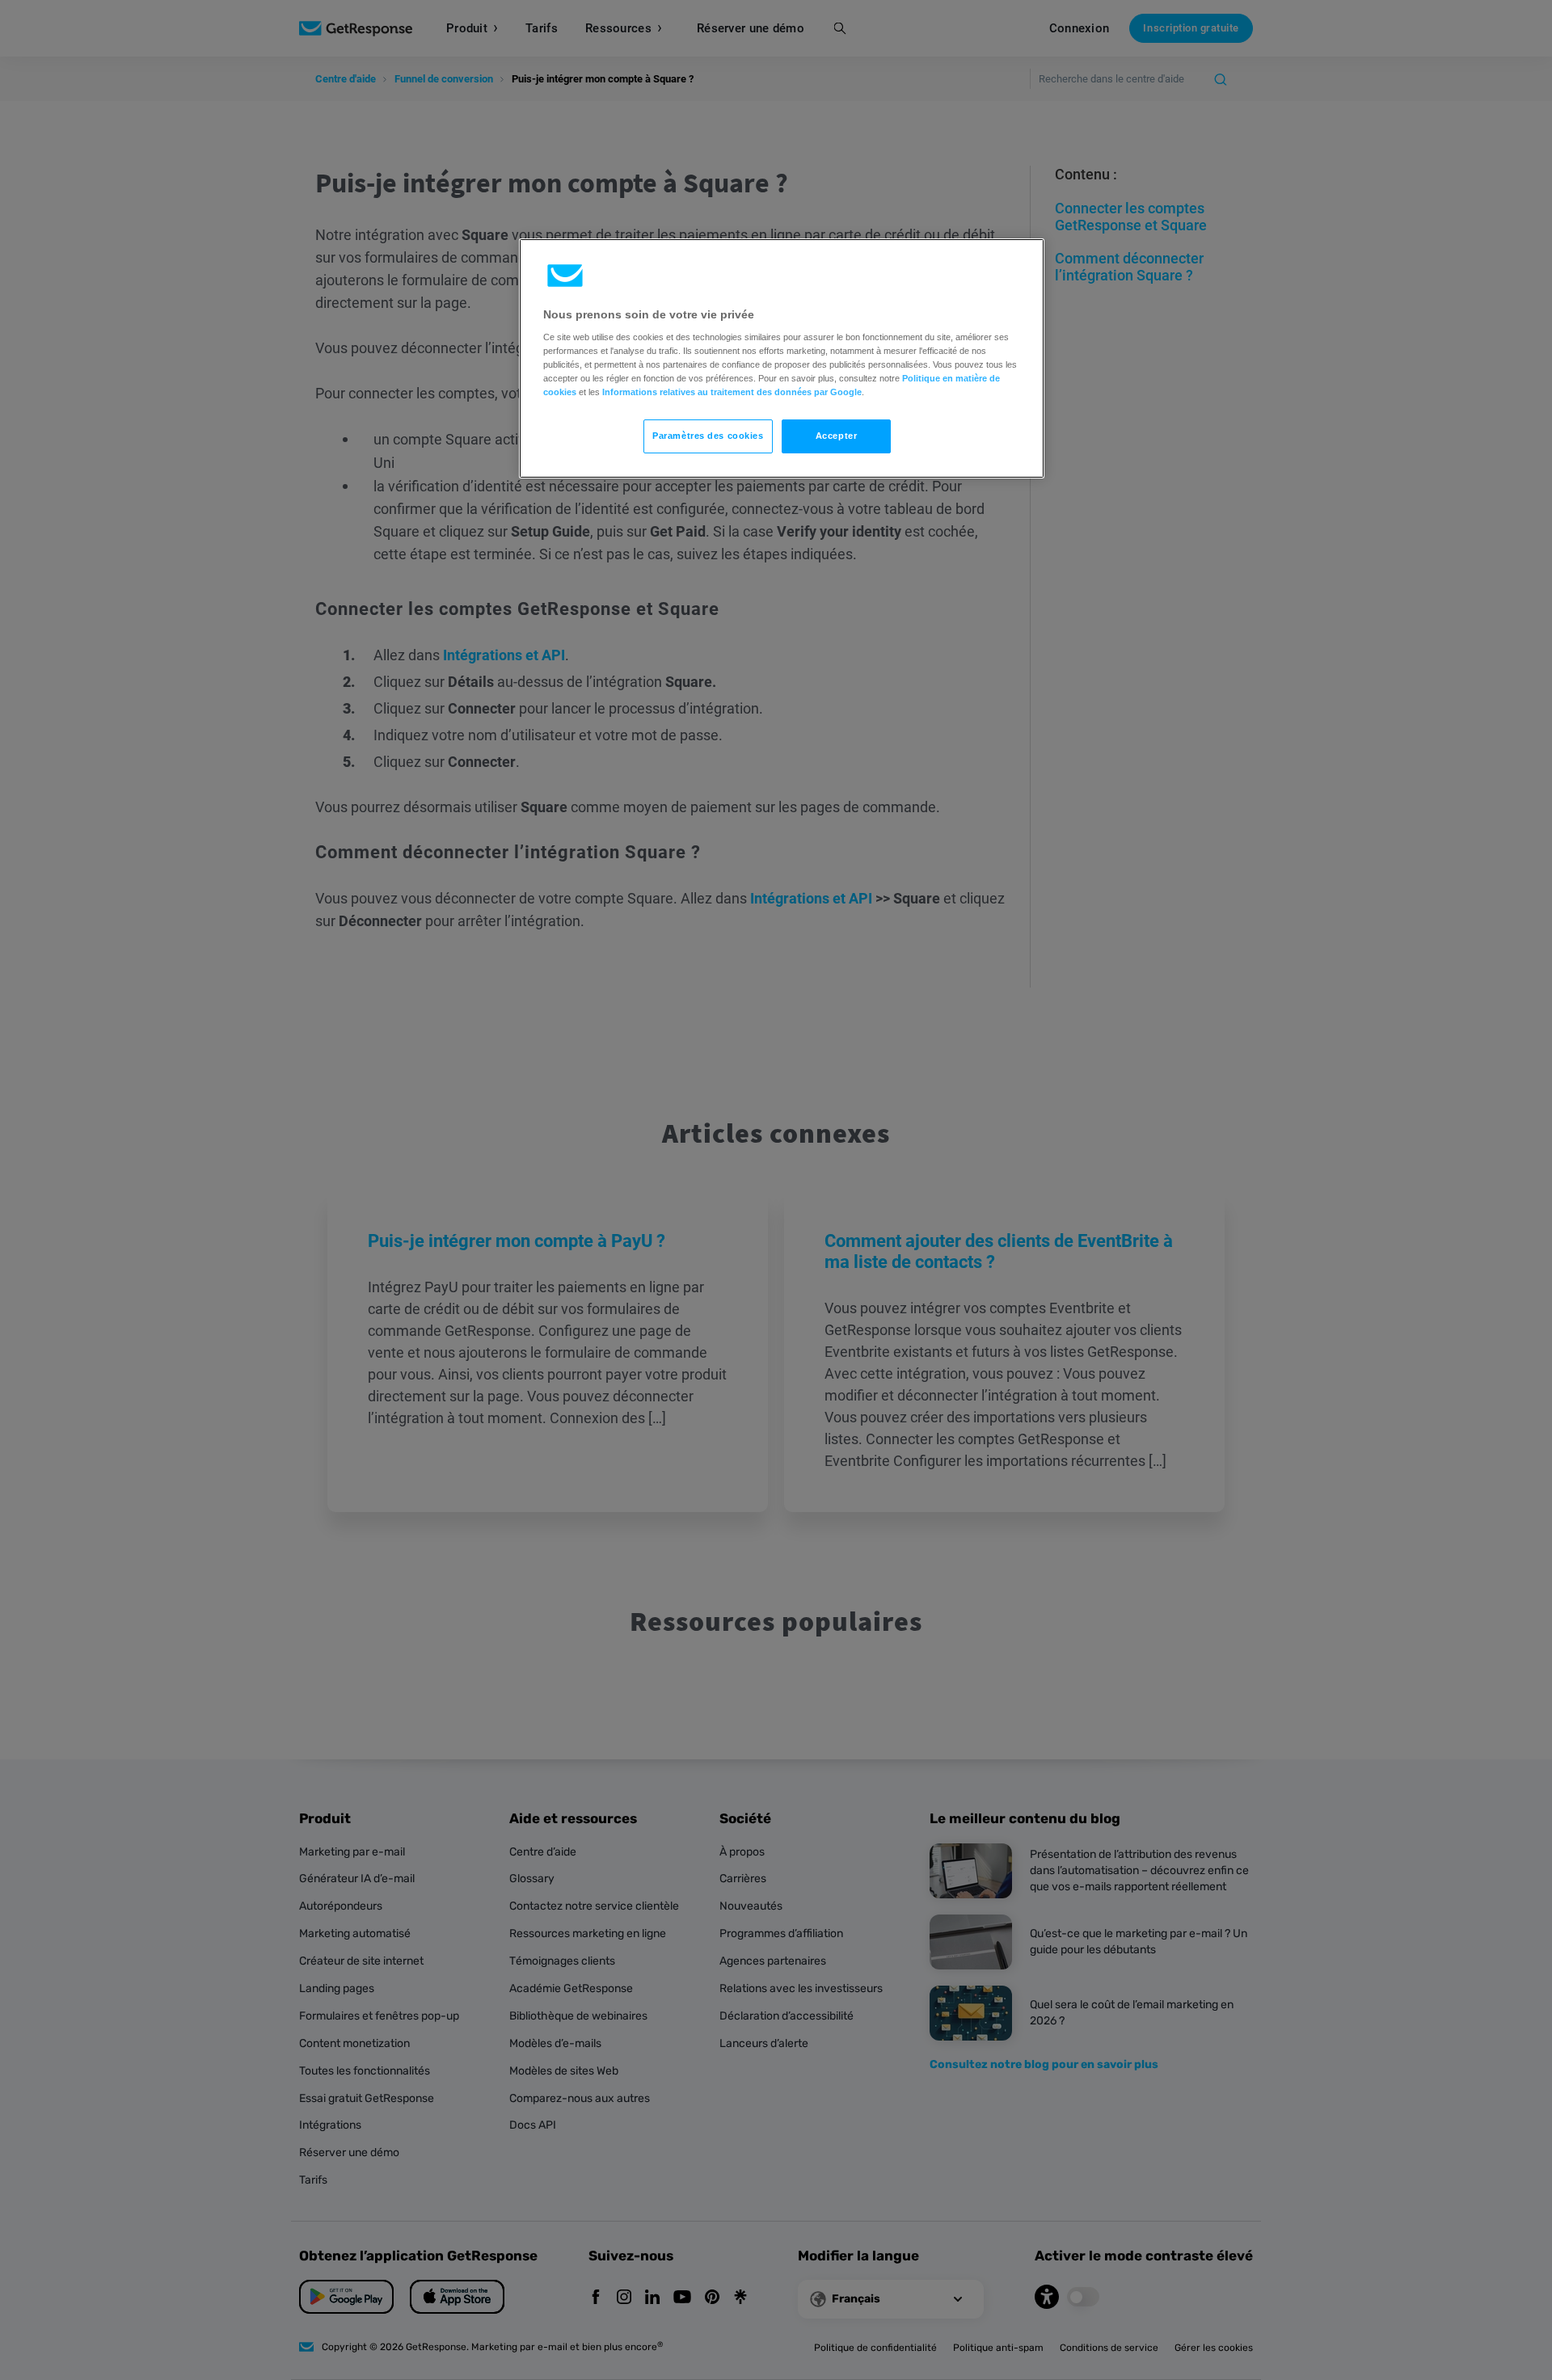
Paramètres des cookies (708, 436)
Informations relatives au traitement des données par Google (732, 392)
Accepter (837, 436)
